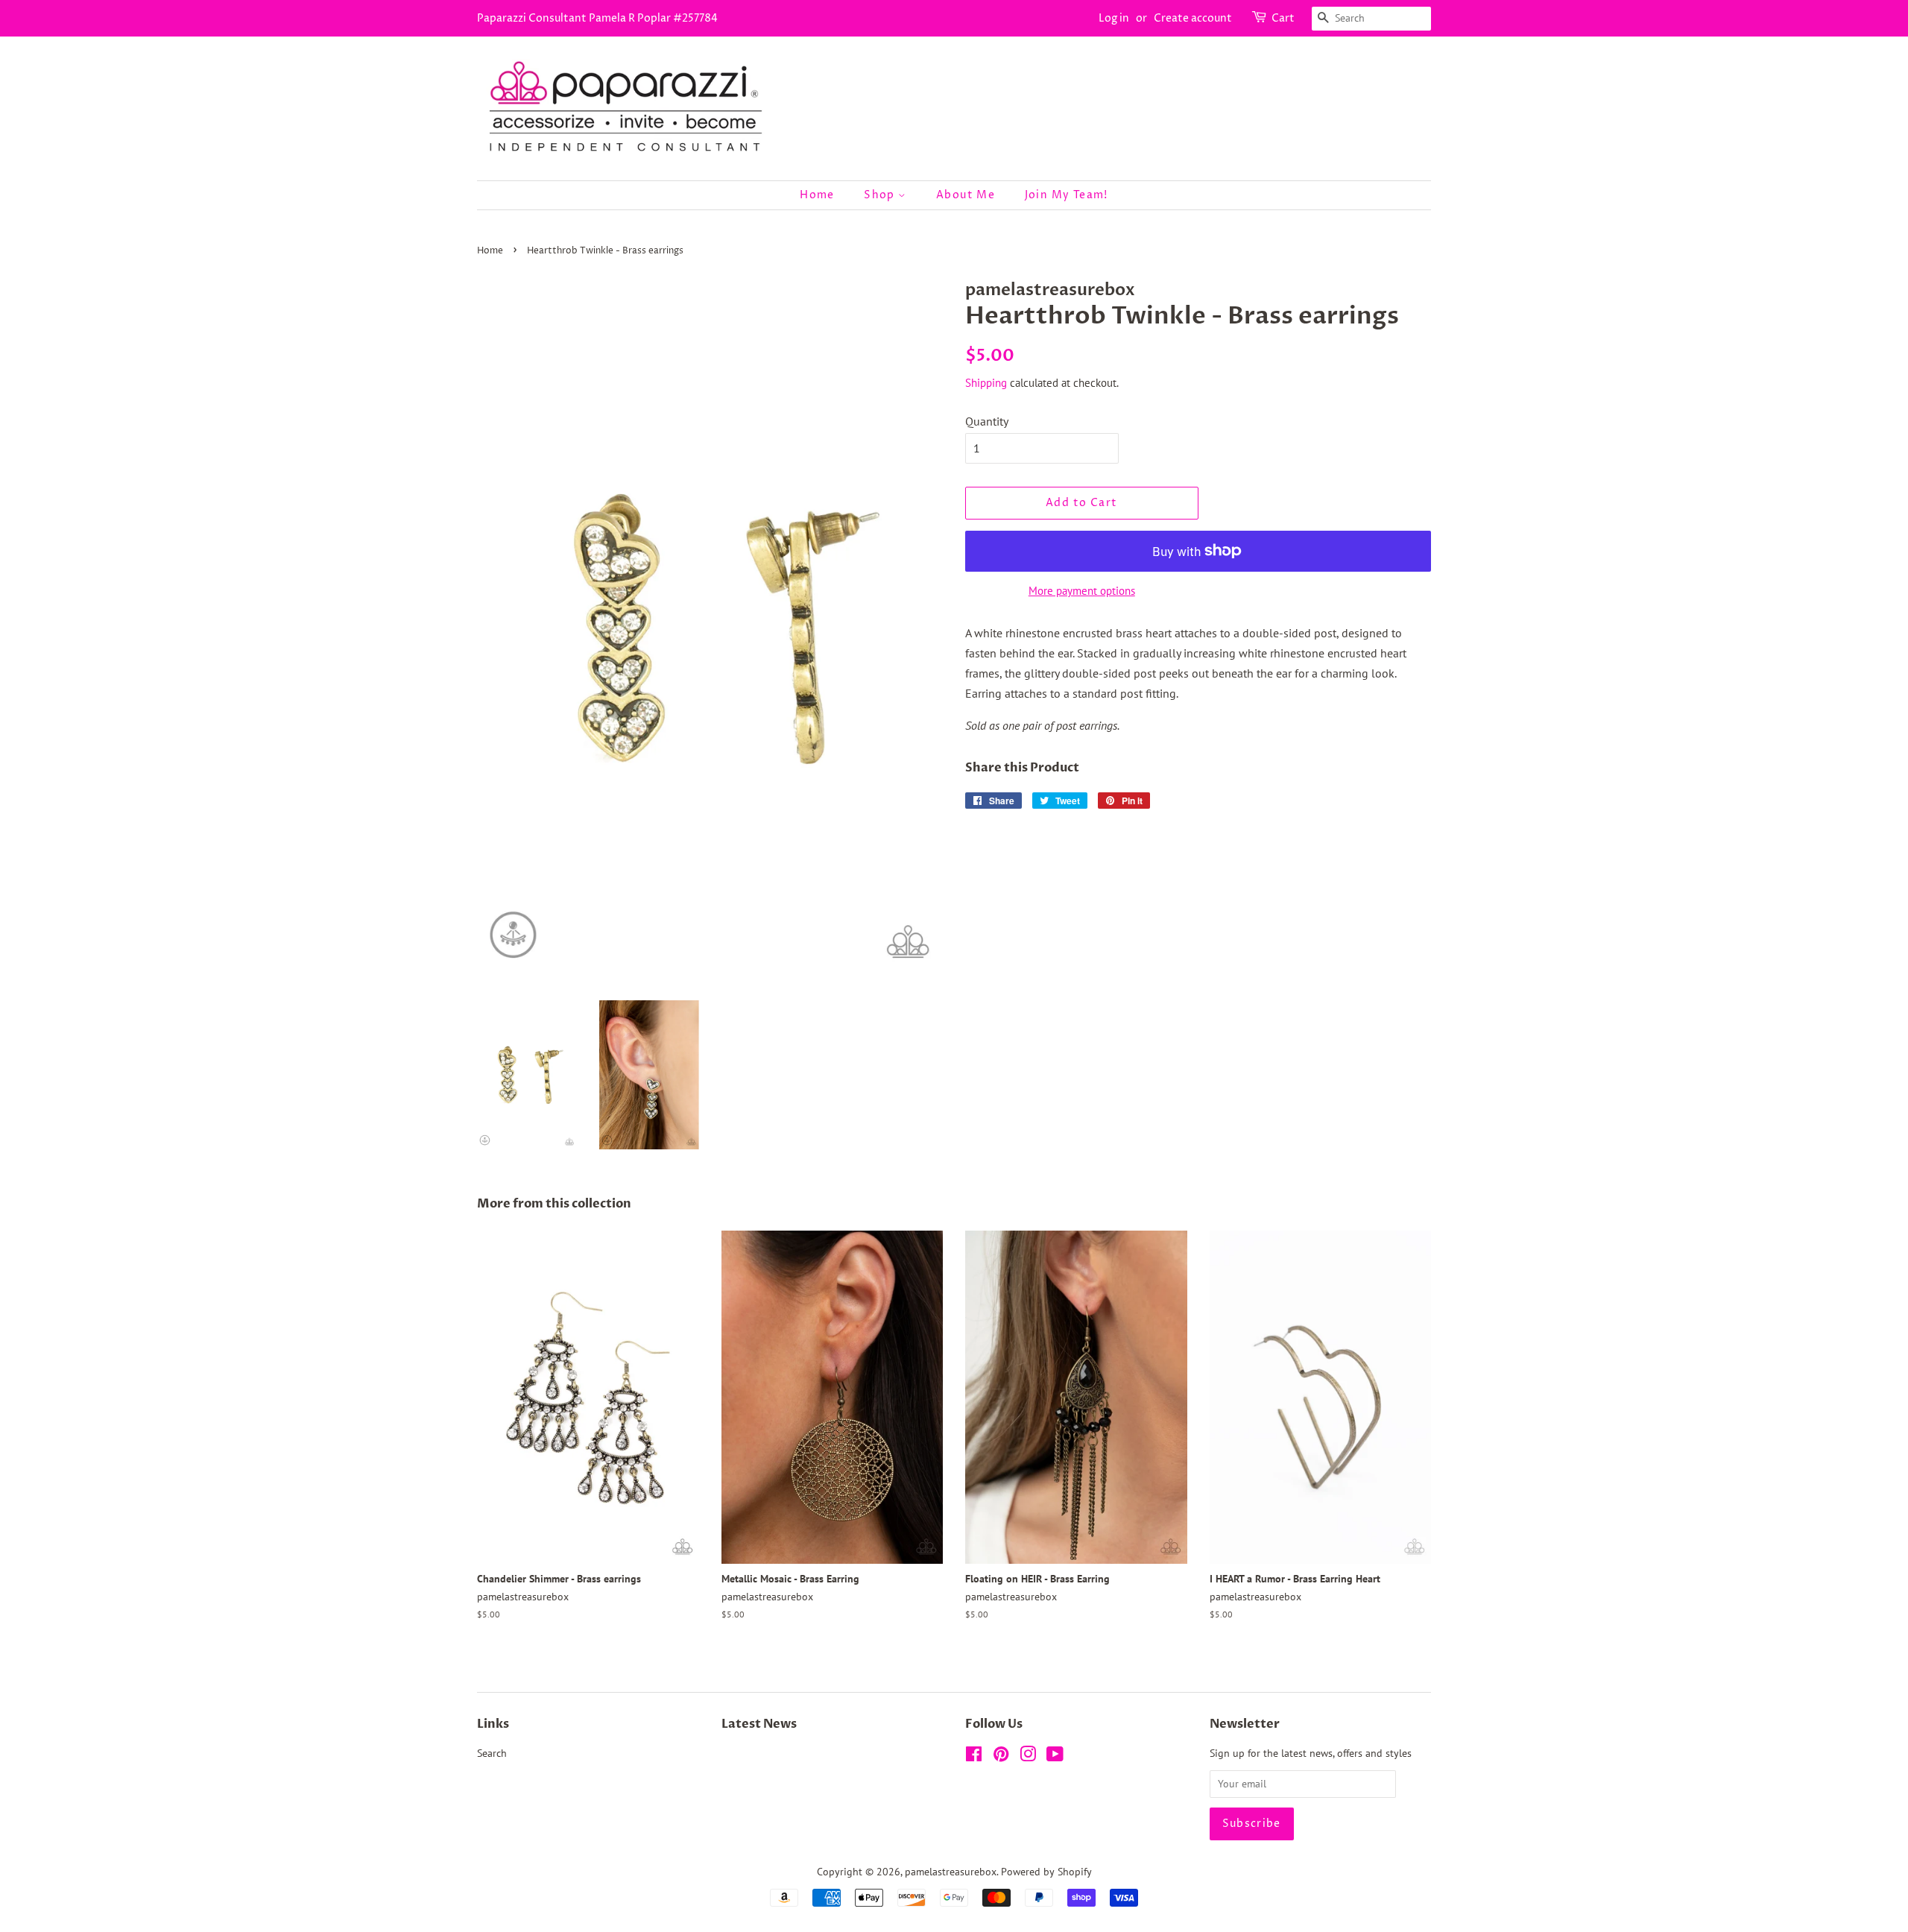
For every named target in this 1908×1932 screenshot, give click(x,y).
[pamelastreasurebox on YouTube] (1055, 1757)
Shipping (986, 383)
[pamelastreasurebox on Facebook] (974, 1757)
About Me (966, 195)
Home (817, 195)
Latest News (759, 1724)
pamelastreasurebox (951, 1872)
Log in (1114, 18)
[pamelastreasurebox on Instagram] (1028, 1757)
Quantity (987, 421)
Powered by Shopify (1046, 1872)
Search (492, 1753)
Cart (1283, 18)
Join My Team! (1067, 195)
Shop (881, 195)
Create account (1193, 18)
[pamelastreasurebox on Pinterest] (1001, 1757)
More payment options (1082, 591)
